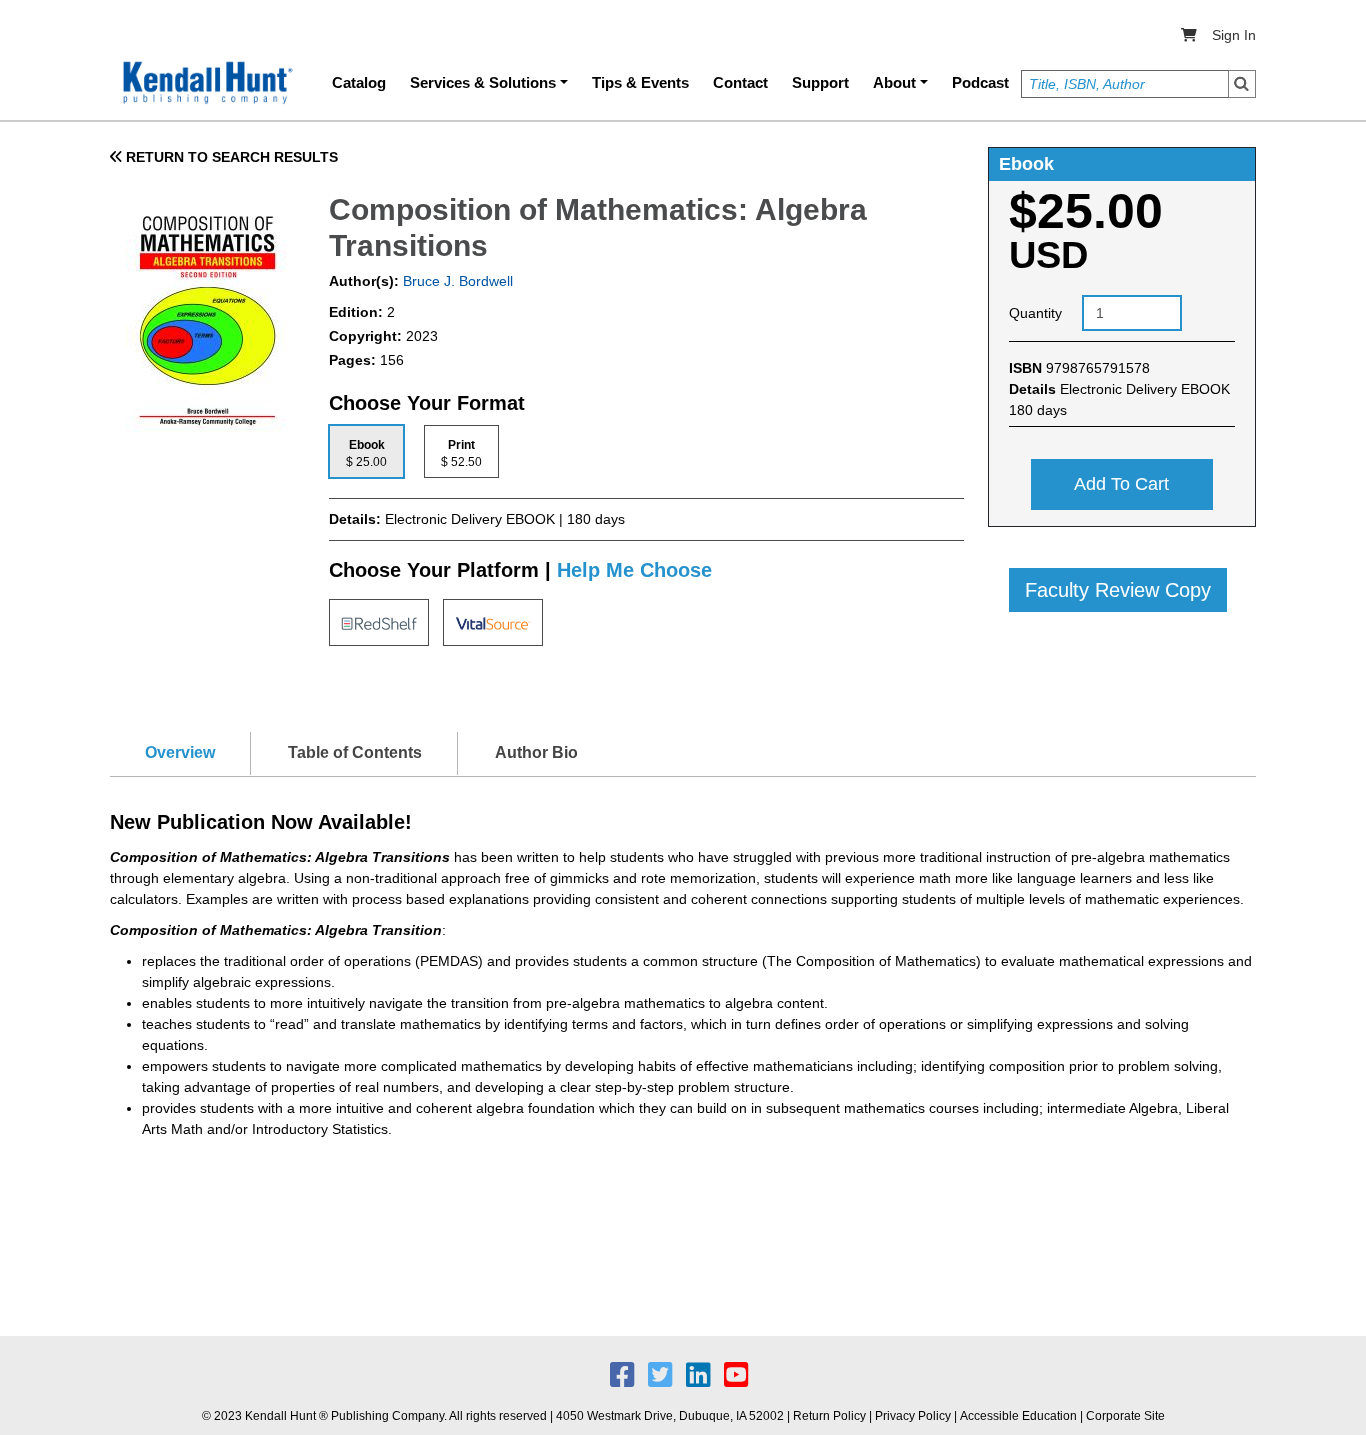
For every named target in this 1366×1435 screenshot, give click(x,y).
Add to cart (1121, 484)
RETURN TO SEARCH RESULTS (230, 157)
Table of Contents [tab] (355, 752)
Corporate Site (1125, 1416)
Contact (740, 82)
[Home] (206, 83)
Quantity (1035, 313)
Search (1242, 84)
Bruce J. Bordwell (456, 281)
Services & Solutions (483, 82)
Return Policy (829, 1416)
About (894, 82)
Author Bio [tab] (536, 752)
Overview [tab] (180, 752)
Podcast (980, 82)
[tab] (366, 451)
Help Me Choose (634, 570)
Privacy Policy (913, 1416)
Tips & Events (640, 82)
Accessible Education (1018, 1416)
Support (820, 82)
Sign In (1234, 35)
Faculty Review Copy (1118, 590)
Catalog (359, 82)
